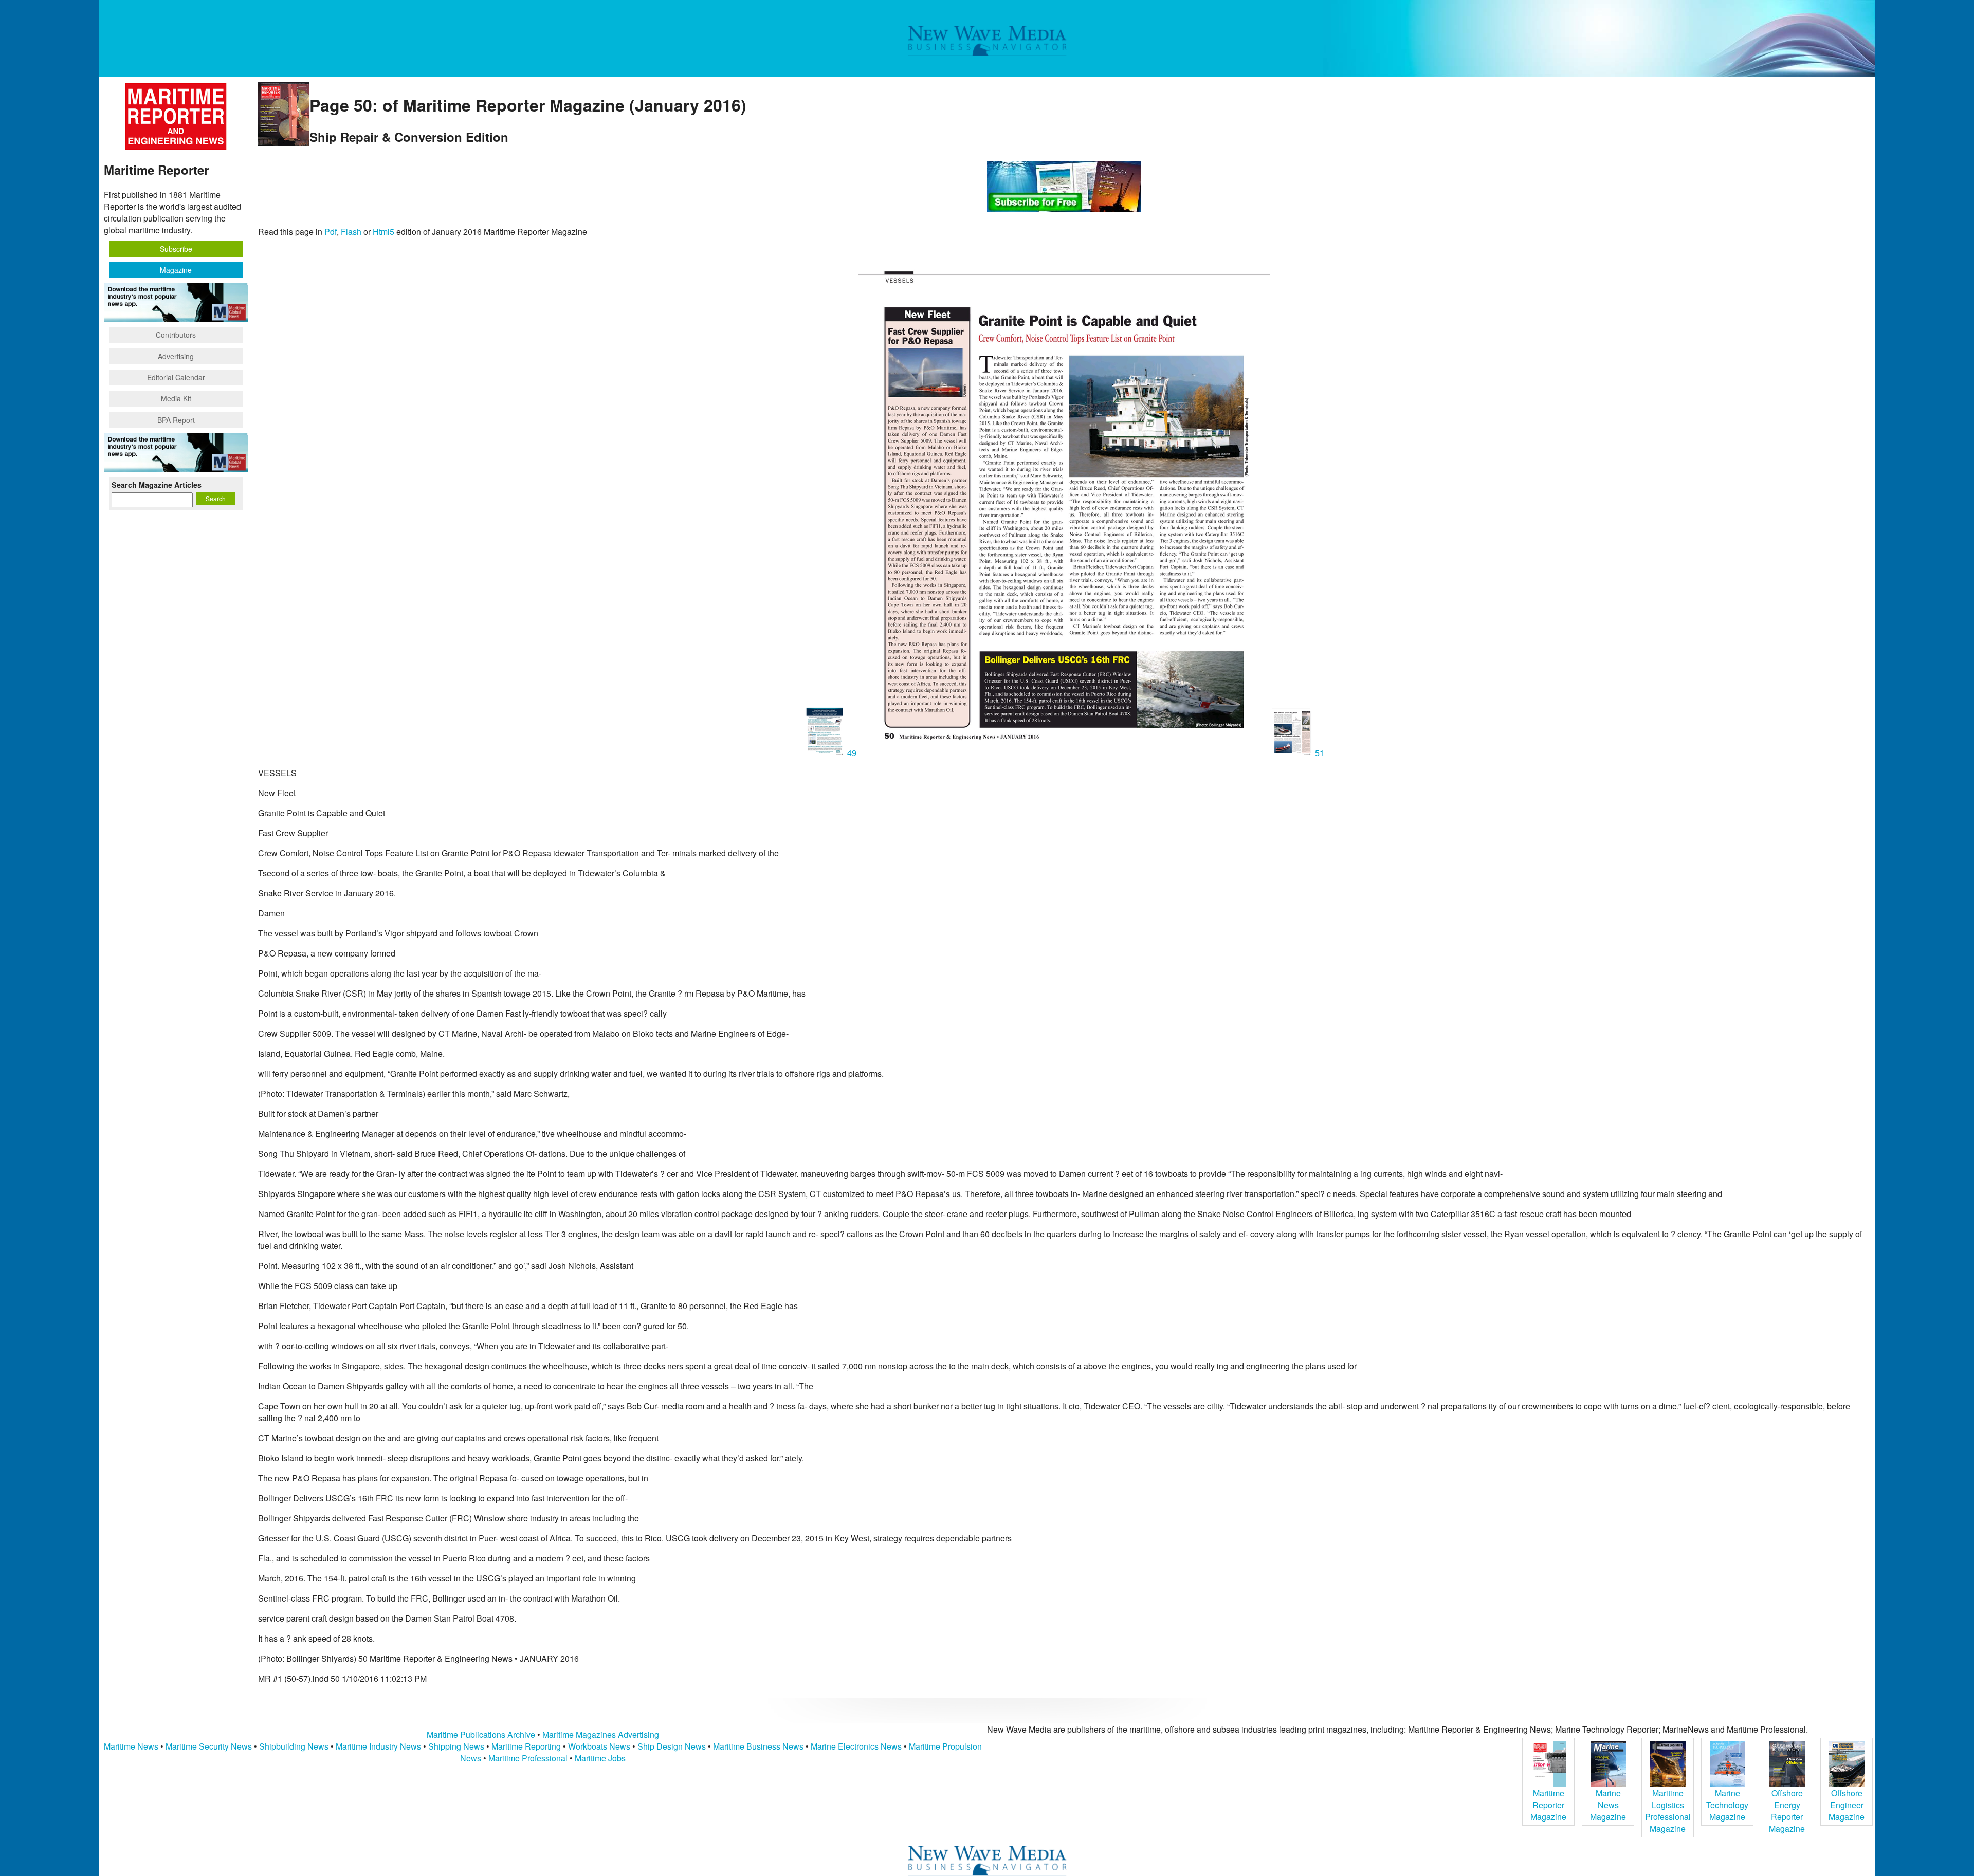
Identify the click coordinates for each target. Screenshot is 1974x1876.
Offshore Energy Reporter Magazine (1787, 1811)
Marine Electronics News (856, 1746)
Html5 (383, 232)
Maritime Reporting (526, 1746)
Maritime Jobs (600, 1758)
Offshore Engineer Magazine (1847, 1805)
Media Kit (176, 398)
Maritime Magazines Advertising (601, 1734)
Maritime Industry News (378, 1746)
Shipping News (456, 1746)
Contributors (176, 335)
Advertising (176, 356)
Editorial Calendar (176, 377)
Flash (351, 232)
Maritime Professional (528, 1758)
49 (852, 753)
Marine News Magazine (1608, 1805)
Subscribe (176, 249)
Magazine (176, 270)
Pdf (331, 232)
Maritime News (131, 1746)
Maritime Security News (209, 1746)
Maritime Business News (759, 1746)
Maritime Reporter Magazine (1548, 1805)
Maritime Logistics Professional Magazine (1668, 1811)
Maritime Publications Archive (481, 1734)
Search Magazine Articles (157, 485)
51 (1319, 753)
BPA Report (176, 420)
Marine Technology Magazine (1727, 1805)
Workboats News (599, 1746)
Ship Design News (673, 1746)
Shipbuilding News (294, 1746)
